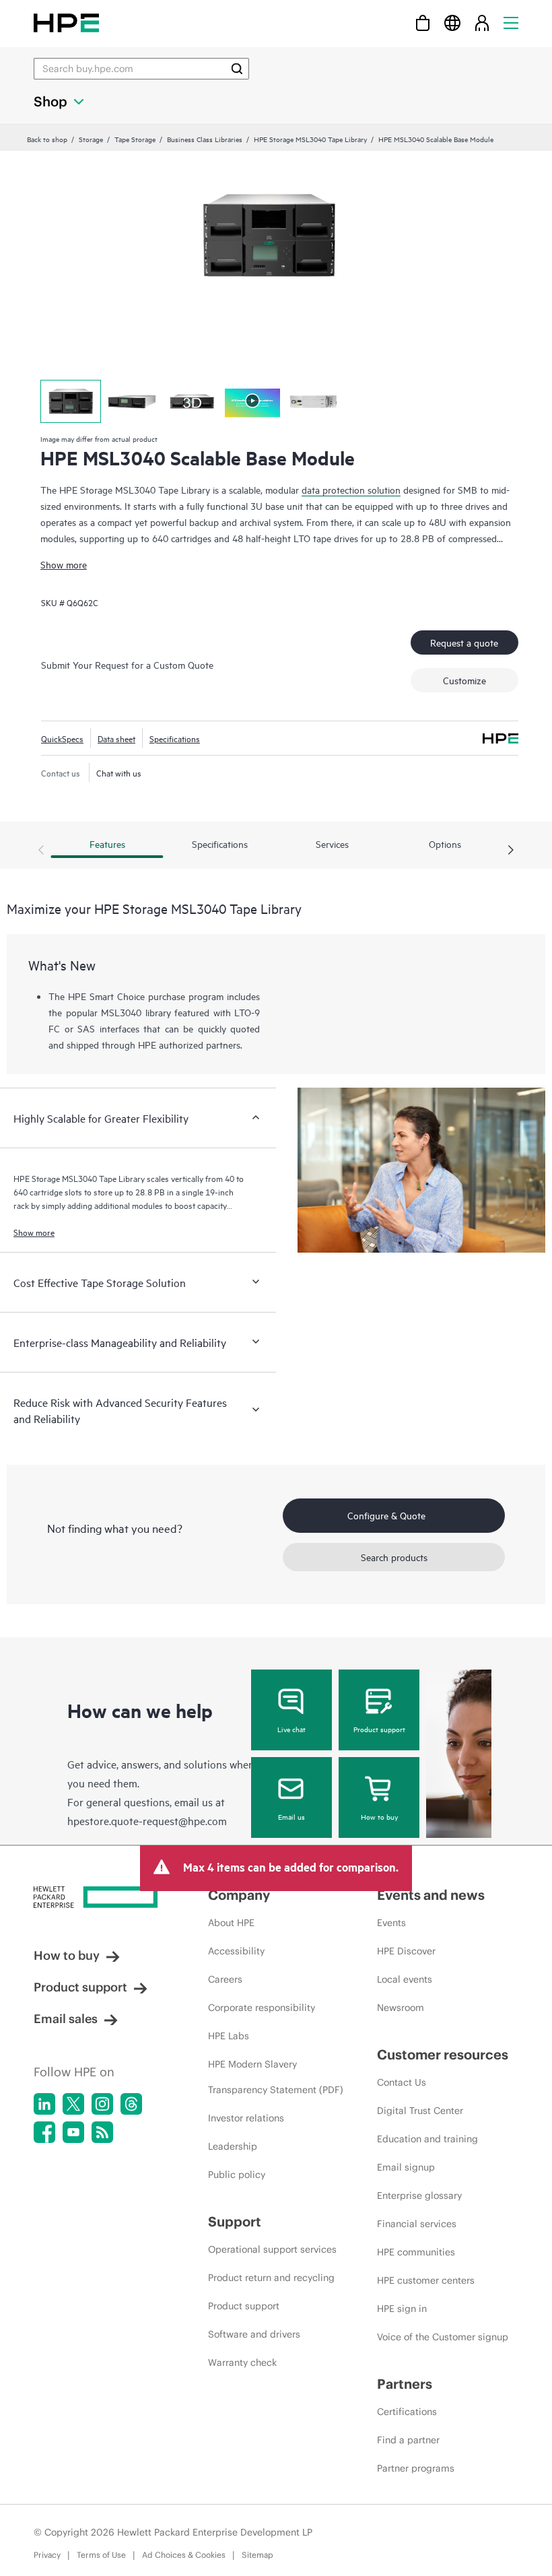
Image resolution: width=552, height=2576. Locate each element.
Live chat (291, 1729)
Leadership (233, 2146)
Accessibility (236, 1951)
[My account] (482, 23)
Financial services (417, 2224)
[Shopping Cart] (423, 23)
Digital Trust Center (420, 2111)
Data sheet (116, 738)
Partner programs (416, 2468)
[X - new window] (73, 2104)
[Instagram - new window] (102, 2104)
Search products (394, 1557)
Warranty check (242, 2363)
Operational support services (272, 2249)
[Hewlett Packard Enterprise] (66, 23)
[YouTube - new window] (73, 2132)
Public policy (237, 2175)
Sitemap (257, 2555)
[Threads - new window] (131, 2104)
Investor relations (246, 2118)
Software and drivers (254, 2334)
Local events (405, 1979)
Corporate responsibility (262, 2008)
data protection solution (351, 489)
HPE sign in (402, 2309)
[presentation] (511, 851)
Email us (291, 1816)
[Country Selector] (452, 23)
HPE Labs (229, 2036)
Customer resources (443, 2054)
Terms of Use (101, 2555)
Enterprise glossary (419, 2195)
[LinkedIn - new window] (44, 2104)
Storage (91, 139)
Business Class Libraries (205, 139)
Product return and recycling (271, 2278)
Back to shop (47, 139)
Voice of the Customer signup (443, 2337)
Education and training (427, 2139)
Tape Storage (135, 139)
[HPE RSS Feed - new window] (102, 2132)
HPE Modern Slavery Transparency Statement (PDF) (276, 2077)
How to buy (379, 1816)
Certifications (407, 2412)
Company (239, 1895)
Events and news (431, 1895)
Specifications (175, 738)
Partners (405, 2384)
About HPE (231, 1923)
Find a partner (408, 2440)
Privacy (47, 2555)
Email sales (66, 2019)
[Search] (237, 69)
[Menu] (511, 23)
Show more (64, 564)
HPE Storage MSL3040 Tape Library (310, 139)
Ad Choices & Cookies (184, 2555)
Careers (225, 1979)
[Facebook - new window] (44, 2132)
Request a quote (464, 642)
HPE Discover (406, 1951)
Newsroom (401, 2008)
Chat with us (119, 772)
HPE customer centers (426, 2280)
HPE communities (416, 2252)
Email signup (406, 2167)
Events (391, 1923)
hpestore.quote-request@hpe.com (147, 1820)
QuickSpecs (62, 738)
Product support (379, 1729)
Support (235, 2221)
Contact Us (402, 2082)
